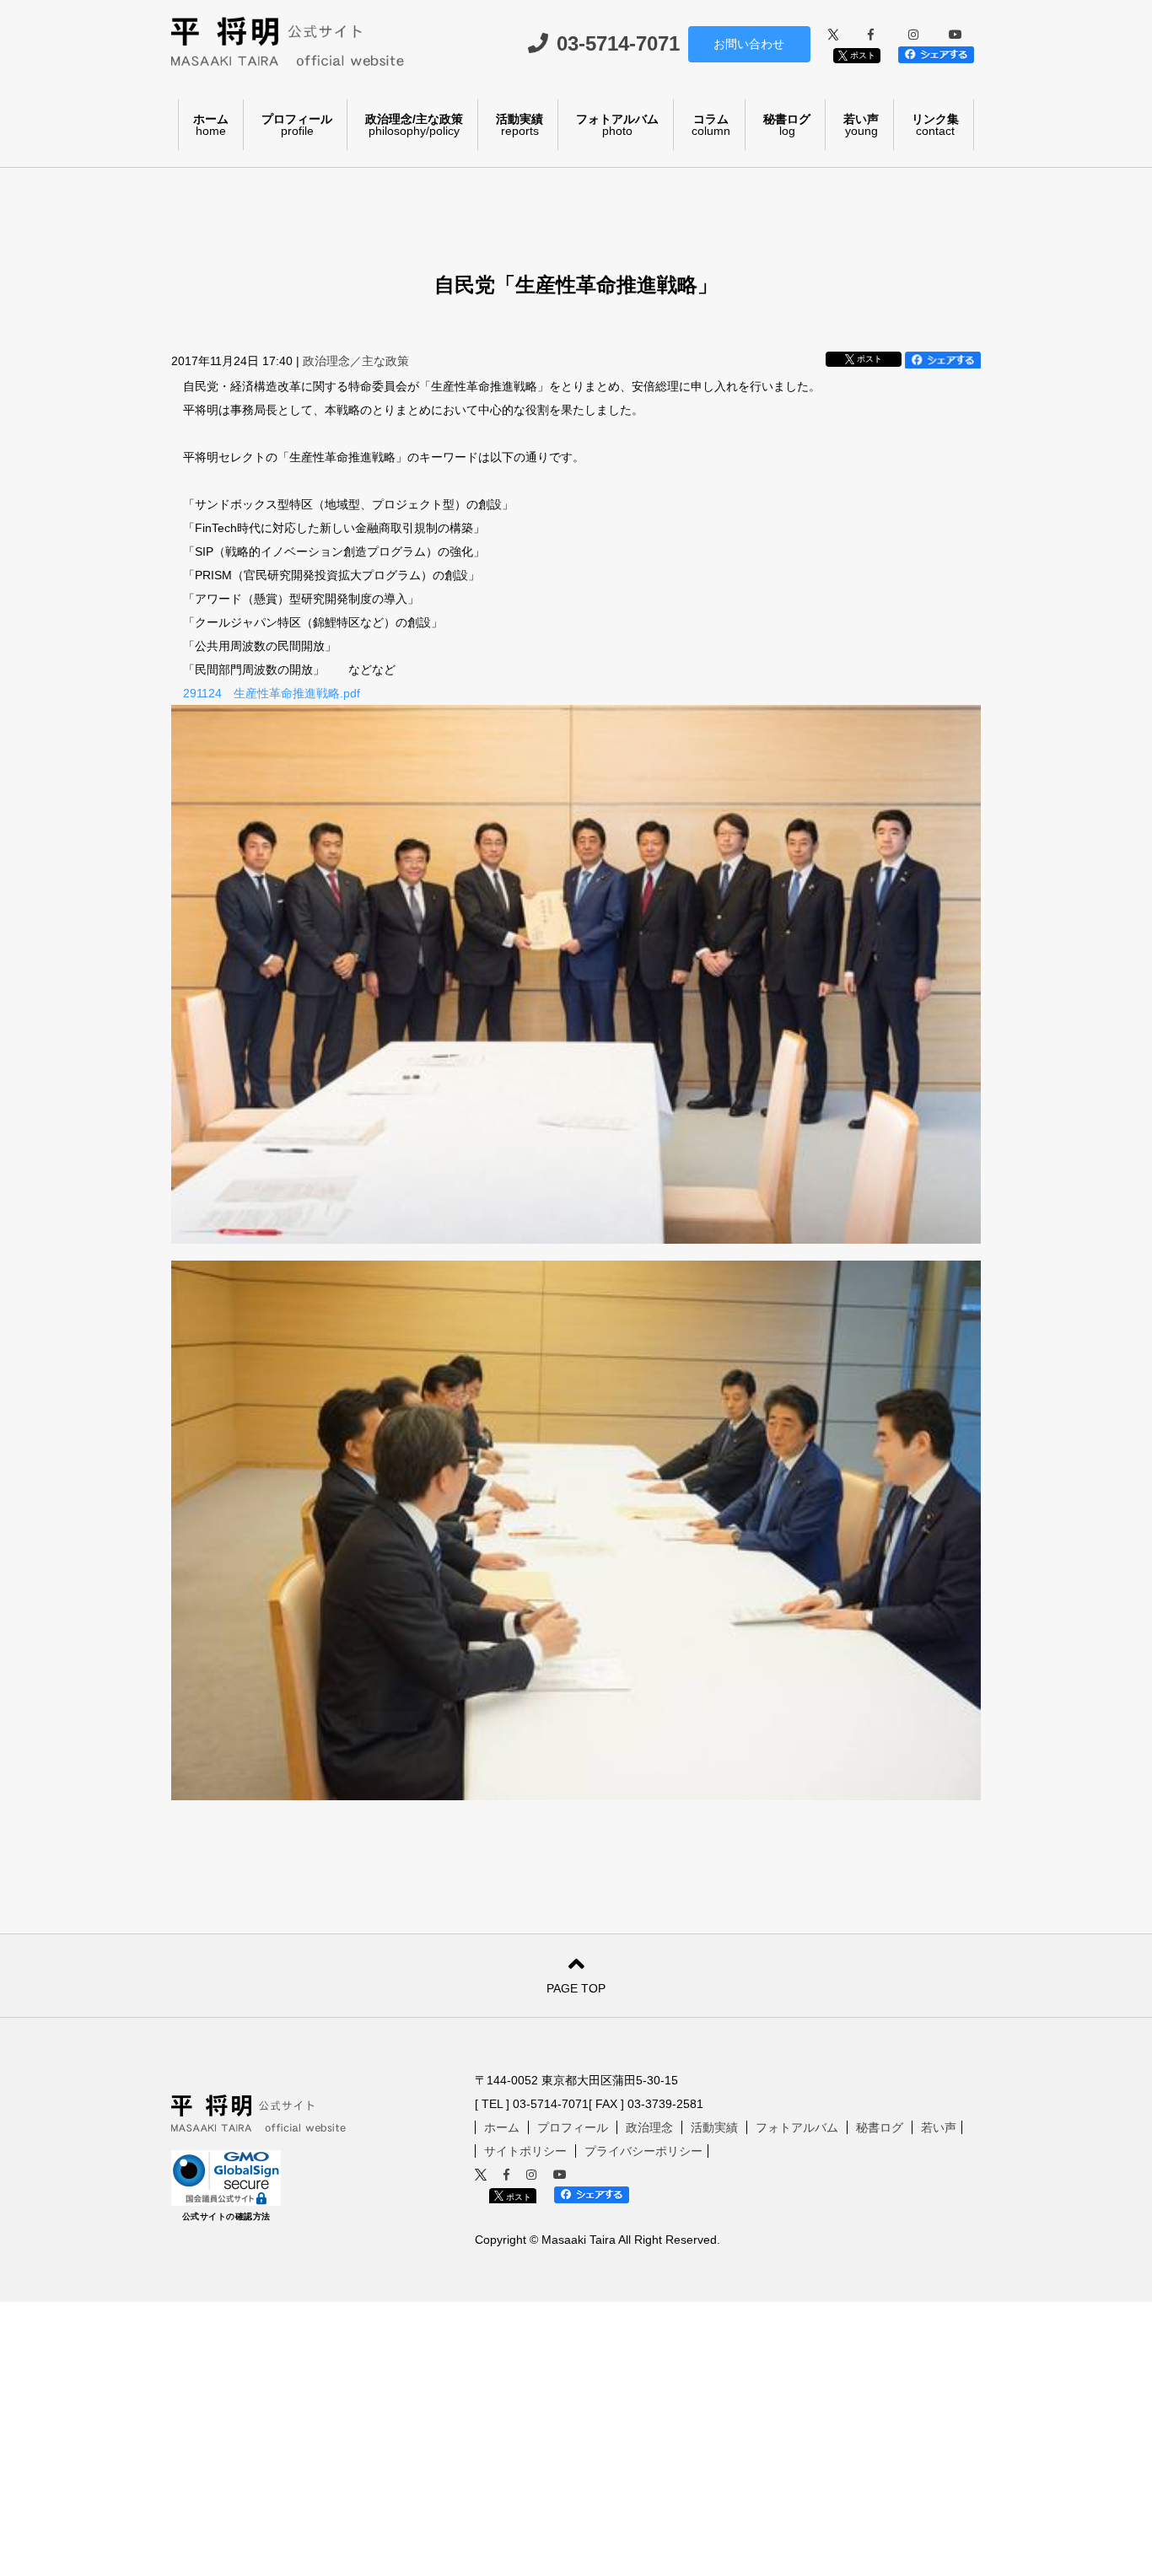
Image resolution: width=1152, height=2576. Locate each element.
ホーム (211, 125)
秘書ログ (787, 125)
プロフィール (297, 125)
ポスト (861, 55)
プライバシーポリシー (643, 2151)
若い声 (861, 125)
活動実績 (519, 125)
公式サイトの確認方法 (226, 2216)
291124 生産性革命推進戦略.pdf (272, 693)
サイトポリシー (525, 2151)
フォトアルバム (617, 125)
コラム (711, 125)
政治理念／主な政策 (356, 361)
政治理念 (649, 2127)
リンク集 (935, 125)
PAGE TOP (576, 1988)
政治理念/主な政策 (414, 125)
